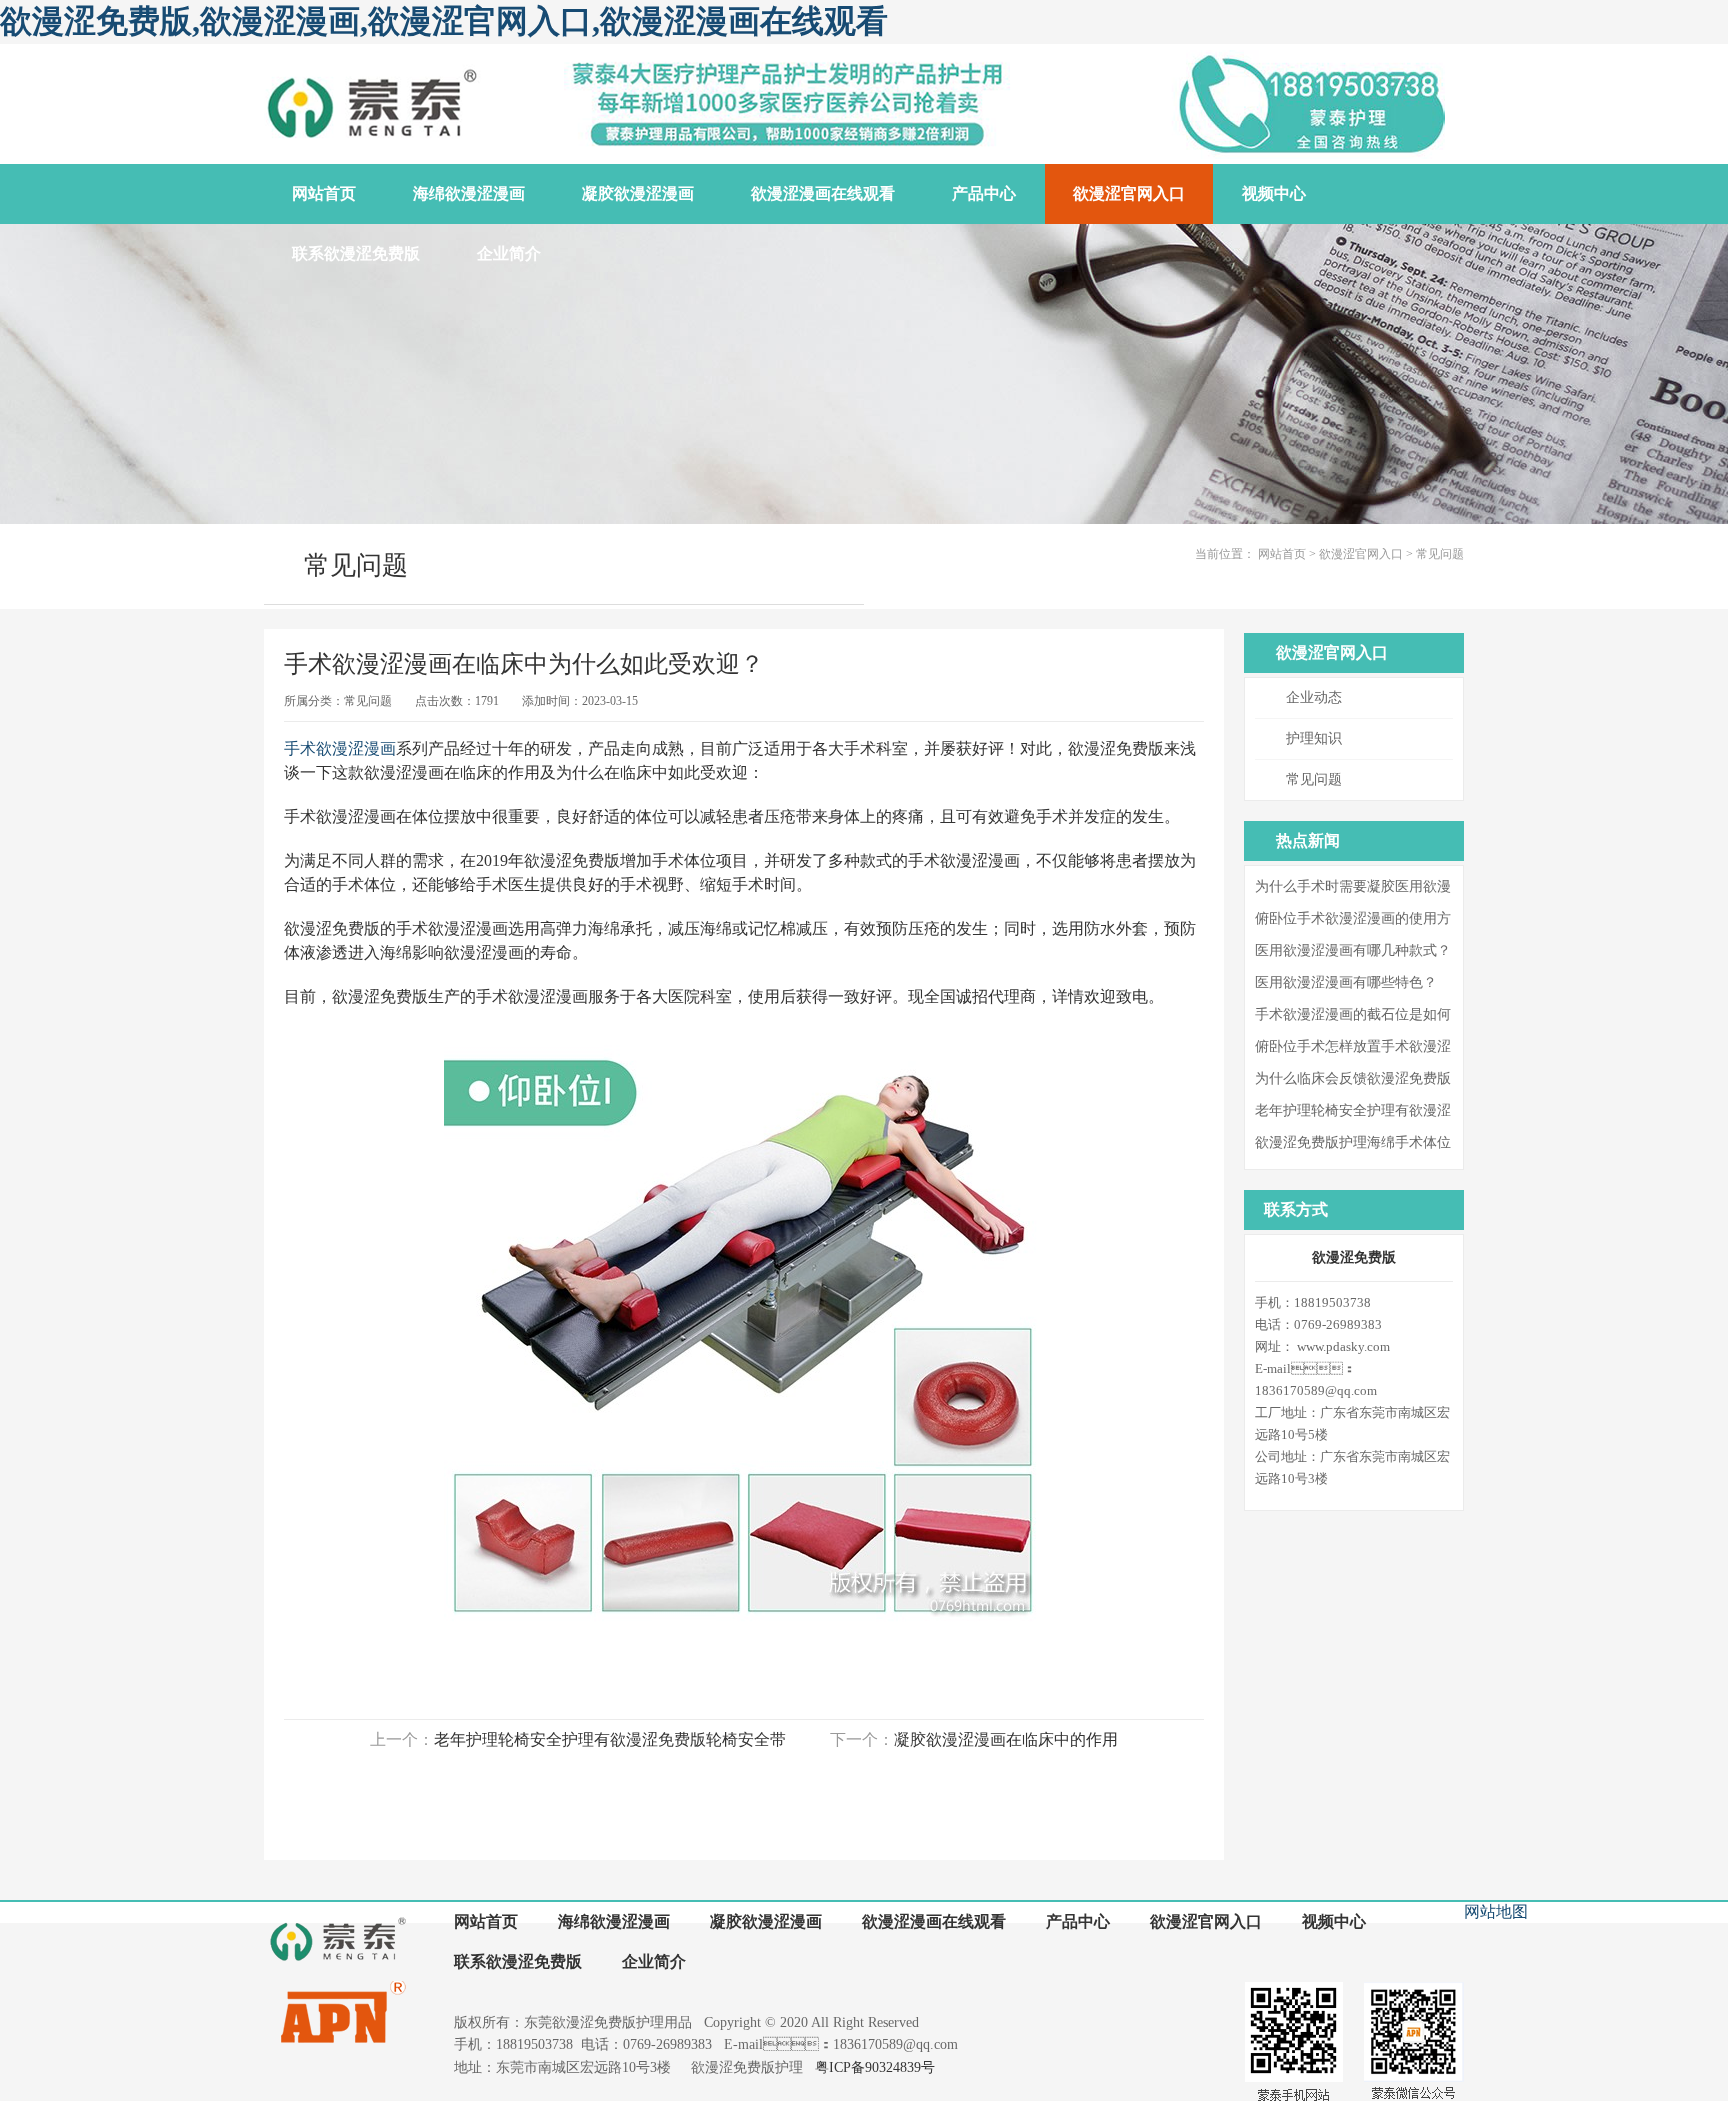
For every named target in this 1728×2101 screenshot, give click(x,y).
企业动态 (1314, 697)
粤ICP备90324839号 (875, 2067)
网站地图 (1496, 1911)
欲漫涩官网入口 (1361, 554)
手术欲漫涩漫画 (340, 748)
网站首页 (1282, 554)
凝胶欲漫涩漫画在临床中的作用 (1006, 1739)
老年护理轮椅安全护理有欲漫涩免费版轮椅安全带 (610, 1739)
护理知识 (1314, 738)
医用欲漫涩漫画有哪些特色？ (1346, 982)
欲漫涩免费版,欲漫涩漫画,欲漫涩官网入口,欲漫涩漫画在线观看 (444, 21)
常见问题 (1440, 554)
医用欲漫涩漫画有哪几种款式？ (1353, 950)
